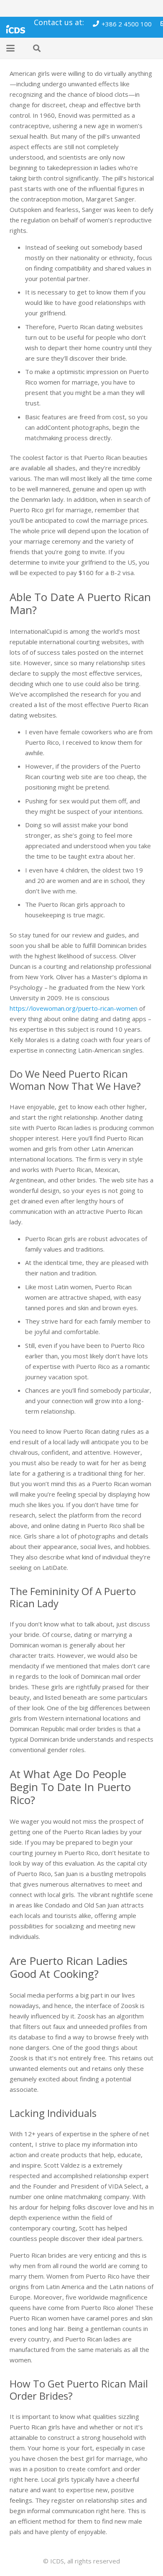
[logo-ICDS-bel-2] (16, 27)
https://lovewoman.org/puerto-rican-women (74, 1008)
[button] (10, 48)
